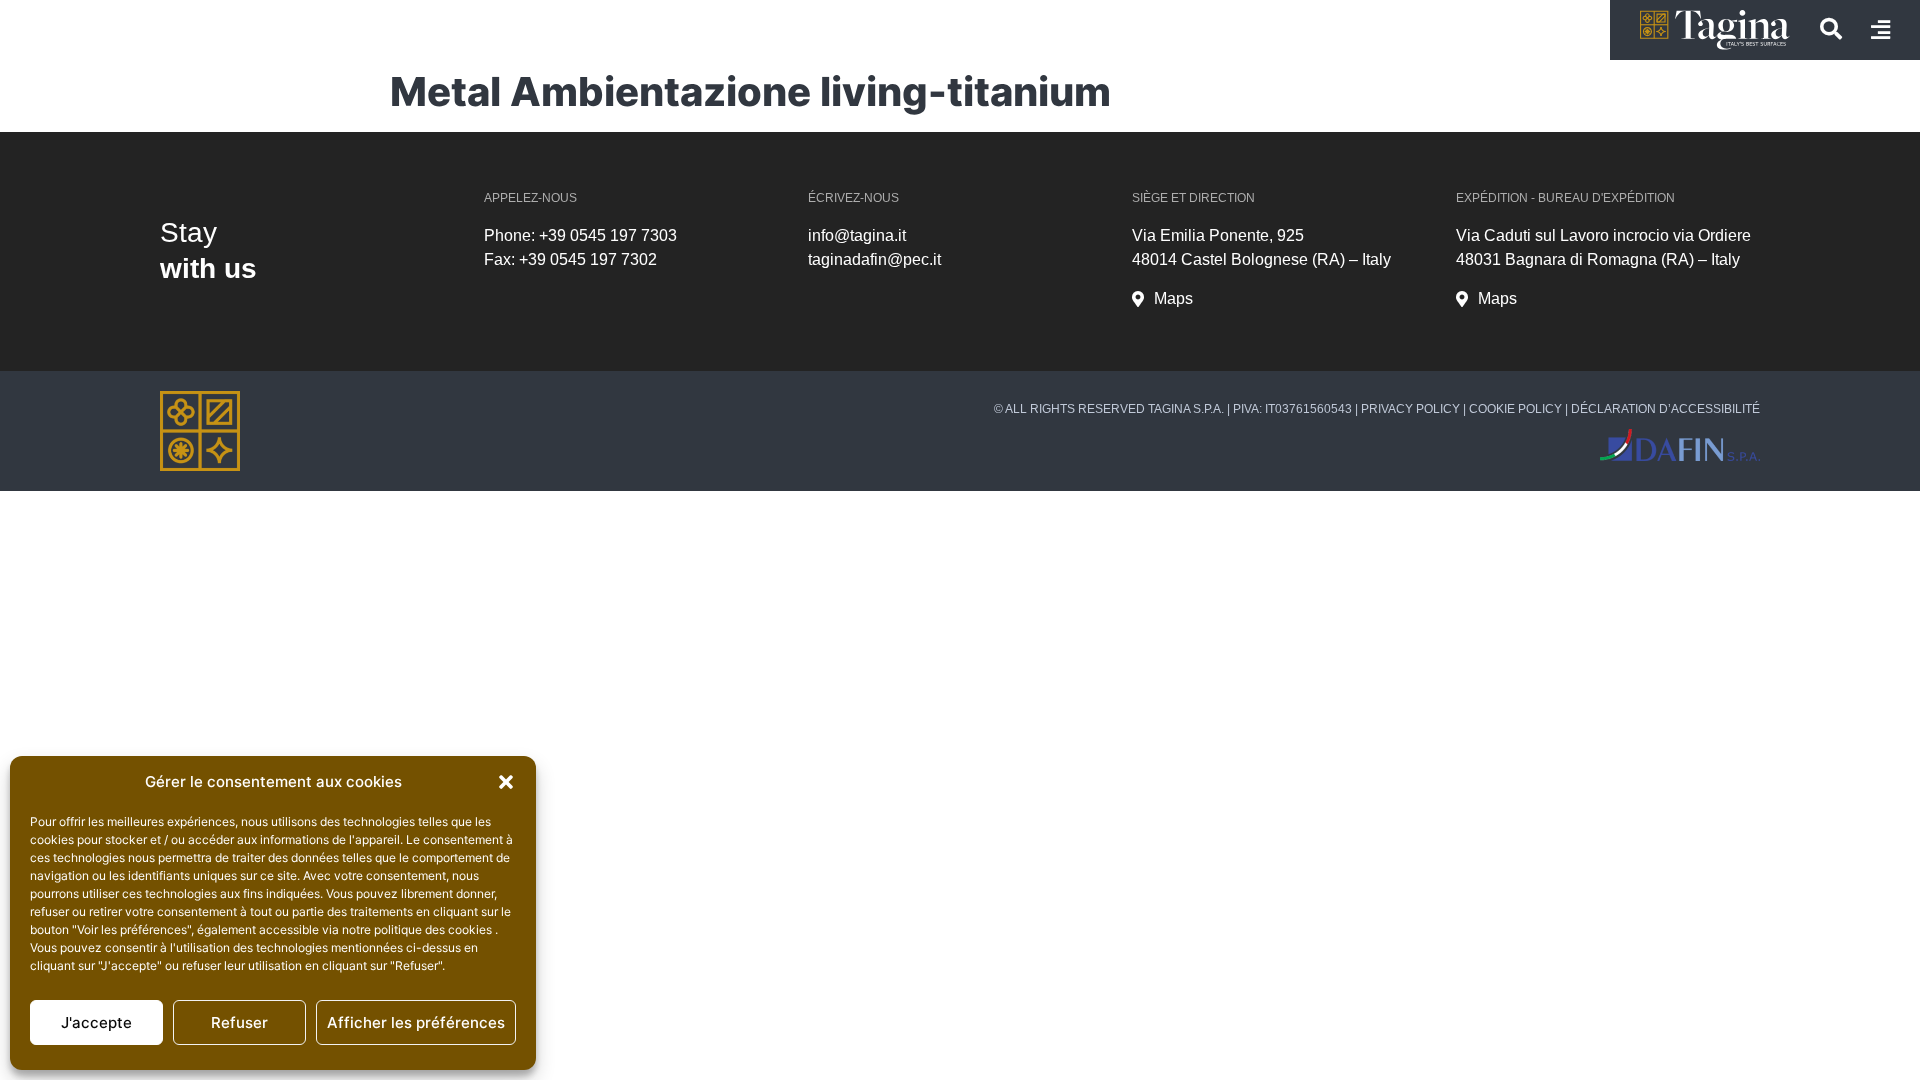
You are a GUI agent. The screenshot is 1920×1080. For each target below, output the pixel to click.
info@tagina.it (857, 235)
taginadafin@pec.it (874, 259)
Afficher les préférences (416, 1022)
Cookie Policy (1515, 409)
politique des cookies (434, 929)
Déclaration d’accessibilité (1665, 409)
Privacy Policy (1410, 409)
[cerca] (1831, 29)
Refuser (239, 1022)
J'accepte (96, 1022)
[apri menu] (1880, 30)
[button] (506, 782)
